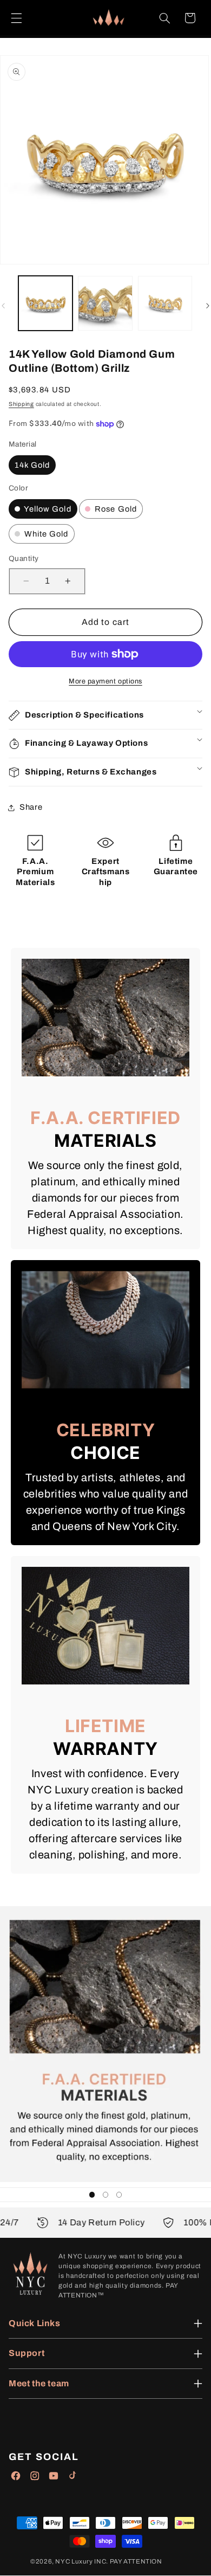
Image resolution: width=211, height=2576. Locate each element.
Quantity (24, 559)
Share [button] (31, 807)
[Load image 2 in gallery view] (105, 303)
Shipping (21, 404)
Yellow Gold (47, 509)
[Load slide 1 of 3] (92, 2195)
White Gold (45, 534)
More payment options (105, 681)
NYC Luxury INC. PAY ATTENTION (108, 2561)
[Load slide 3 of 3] (119, 2195)
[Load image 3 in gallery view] (165, 303)
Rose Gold (115, 509)
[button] (16, 18)
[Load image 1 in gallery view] (45, 303)
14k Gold (32, 465)
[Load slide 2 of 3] (105, 2195)
